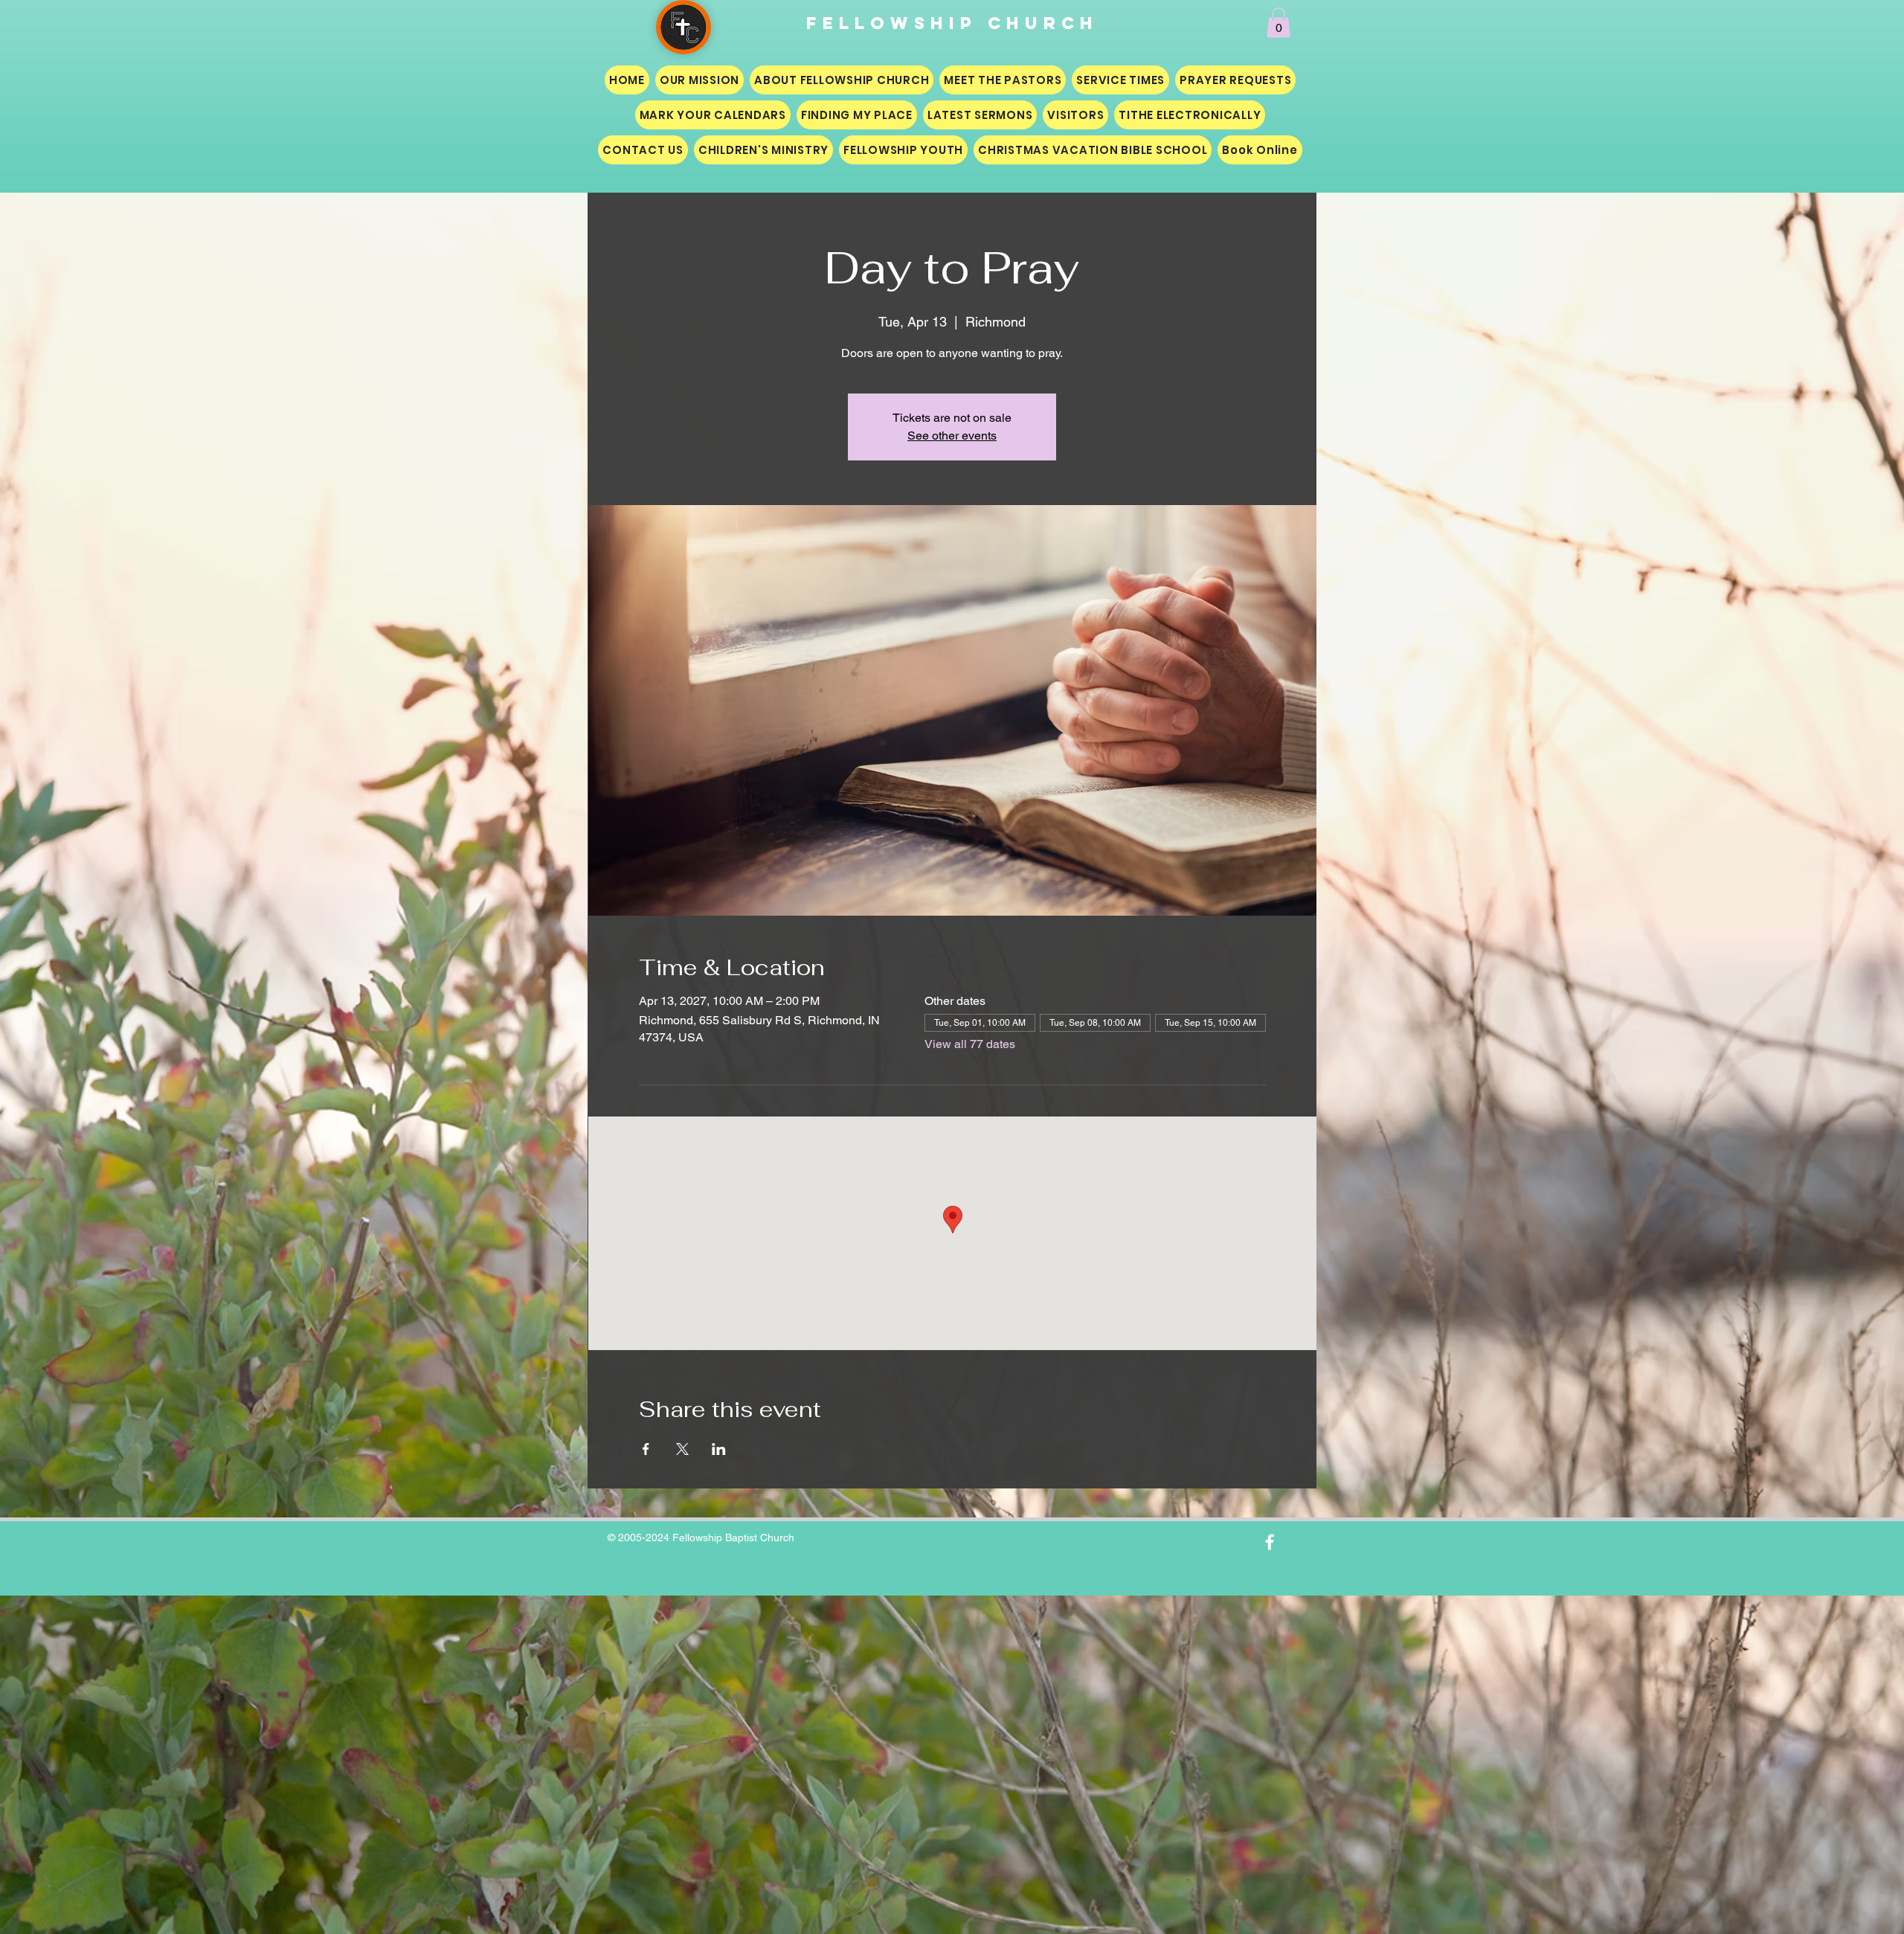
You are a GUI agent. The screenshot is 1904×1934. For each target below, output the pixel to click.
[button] (1279, 23)
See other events (952, 436)
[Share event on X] (682, 1449)
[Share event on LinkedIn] (719, 1449)
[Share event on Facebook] (646, 1449)
